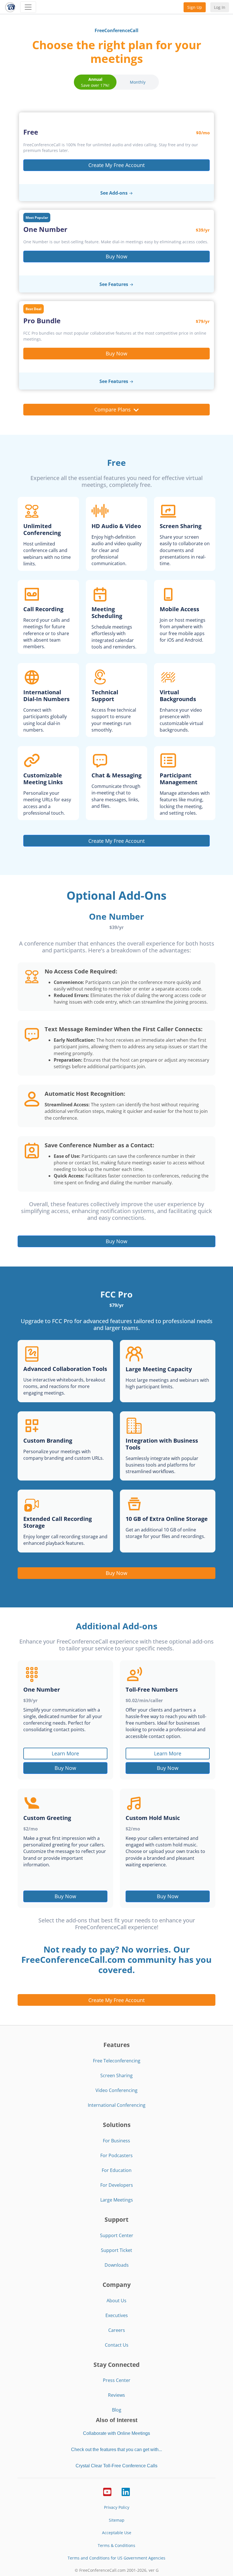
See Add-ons (114, 193)
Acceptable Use (117, 2533)
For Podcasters (116, 2155)
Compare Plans (113, 409)
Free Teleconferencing (117, 2061)
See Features (114, 284)
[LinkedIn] (126, 2491)
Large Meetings (117, 2200)
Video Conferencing (116, 2090)
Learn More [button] (65, 1753)
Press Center (117, 2380)
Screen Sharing (116, 2075)
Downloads (117, 2265)
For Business (116, 2141)
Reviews (116, 2395)
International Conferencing (117, 2105)
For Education (117, 2170)
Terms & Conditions (116, 2545)
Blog (117, 2410)
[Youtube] (107, 2491)
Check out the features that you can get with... (116, 2450)
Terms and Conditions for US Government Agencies (116, 2558)
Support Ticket (116, 2250)
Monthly (138, 82)
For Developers (117, 2185)
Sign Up (195, 7)
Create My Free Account (116, 165)
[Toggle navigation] (28, 7)
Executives (117, 2315)
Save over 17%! (95, 82)
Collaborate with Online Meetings (116, 2433)
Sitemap (117, 2520)
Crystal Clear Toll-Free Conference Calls (116, 2466)
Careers (117, 2330)
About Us (116, 2301)
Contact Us (117, 2345)
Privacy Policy (117, 2507)
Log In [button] (220, 7)
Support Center (117, 2235)
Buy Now (116, 256)
